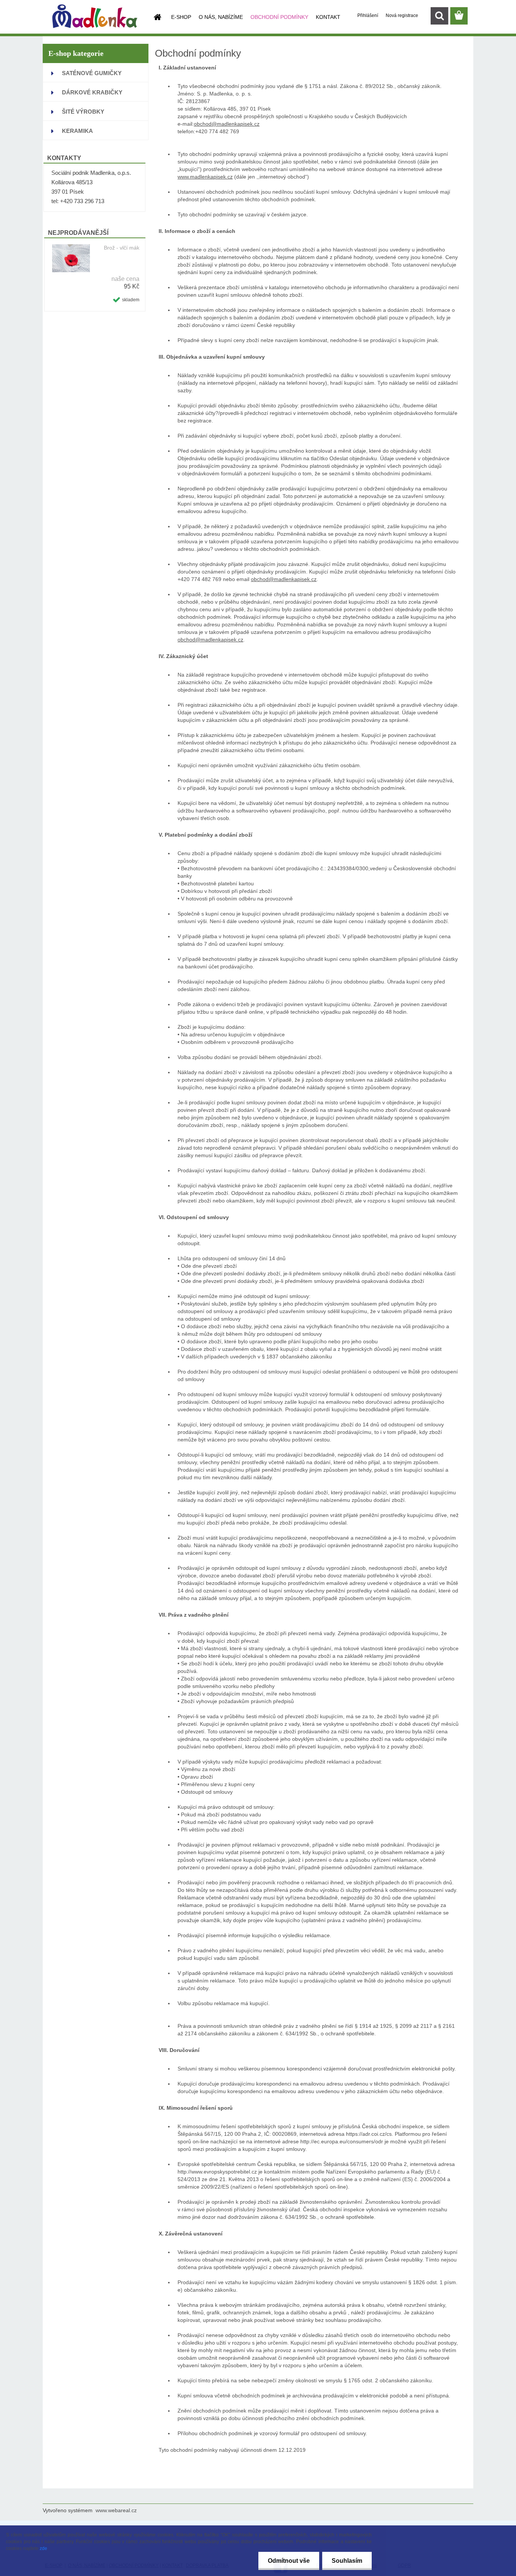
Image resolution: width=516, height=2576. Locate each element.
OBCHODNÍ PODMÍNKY (279, 17)
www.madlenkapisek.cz (205, 177)
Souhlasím (347, 2561)
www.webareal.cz (116, 2510)
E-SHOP (181, 17)
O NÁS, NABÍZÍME (221, 17)
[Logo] (95, 16)
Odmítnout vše (289, 2561)
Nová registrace (402, 15)
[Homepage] (157, 17)
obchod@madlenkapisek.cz (227, 124)
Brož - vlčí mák (122, 248)
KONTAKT (328, 17)
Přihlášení (368, 15)
